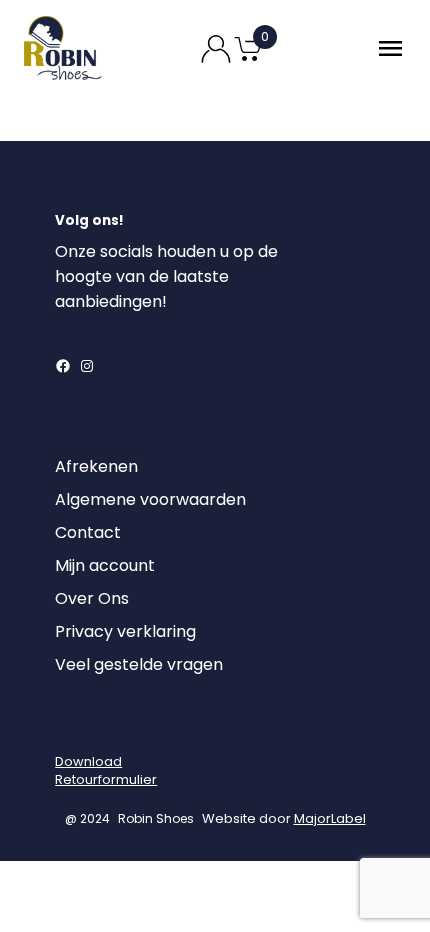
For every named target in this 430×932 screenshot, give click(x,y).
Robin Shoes (156, 818)
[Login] (73, 727)
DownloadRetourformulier (106, 770)
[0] (248, 59)
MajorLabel (330, 818)
